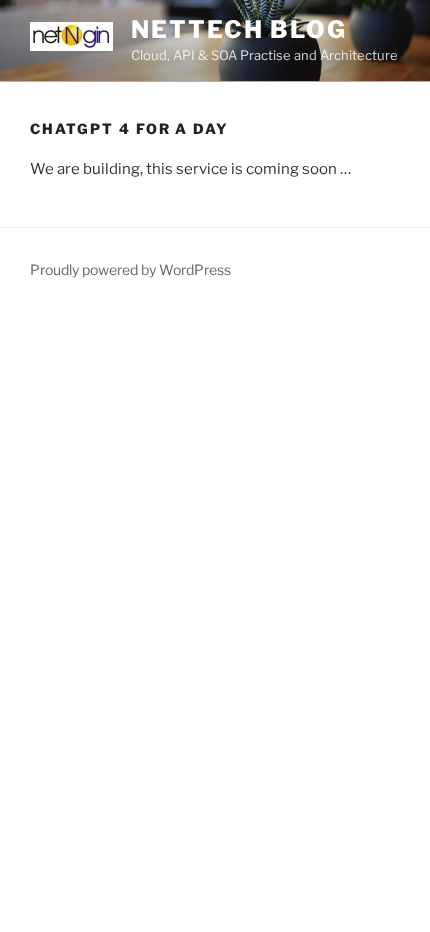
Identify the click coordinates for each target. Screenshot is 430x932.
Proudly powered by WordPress (130, 269)
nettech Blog (239, 29)
